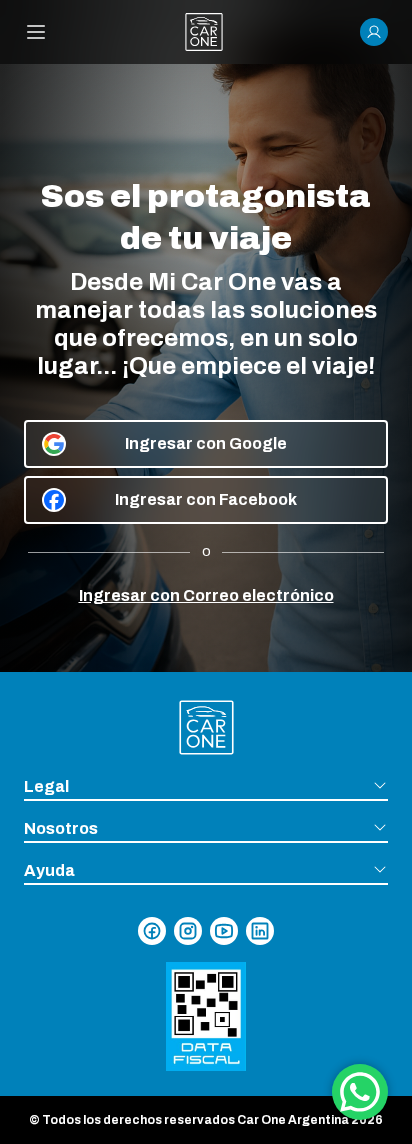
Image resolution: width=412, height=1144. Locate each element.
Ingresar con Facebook (206, 499)
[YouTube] (224, 931)
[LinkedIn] (260, 931)
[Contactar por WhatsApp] (360, 1092)
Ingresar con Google (206, 443)
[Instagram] (188, 931)
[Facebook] (152, 931)
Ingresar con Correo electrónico (206, 595)
